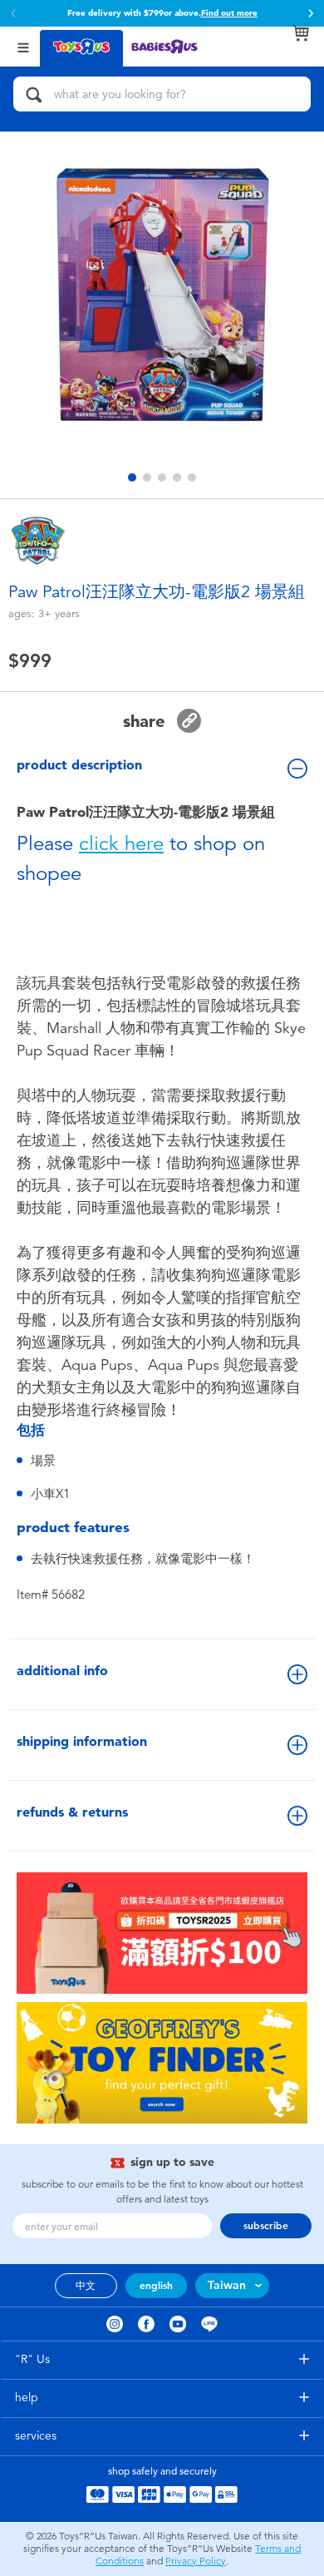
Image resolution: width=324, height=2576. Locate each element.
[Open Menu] (23, 46)
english (156, 2286)
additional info (62, 1671)
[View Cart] (301, 33)
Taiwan (227, 2285)
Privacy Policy (196, 2561)
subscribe (266, 2226)
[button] (311, 13)
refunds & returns (72, 1812)
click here (121, 843)
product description (79, 765)
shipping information (82, 1741)
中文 (86, 2286)
